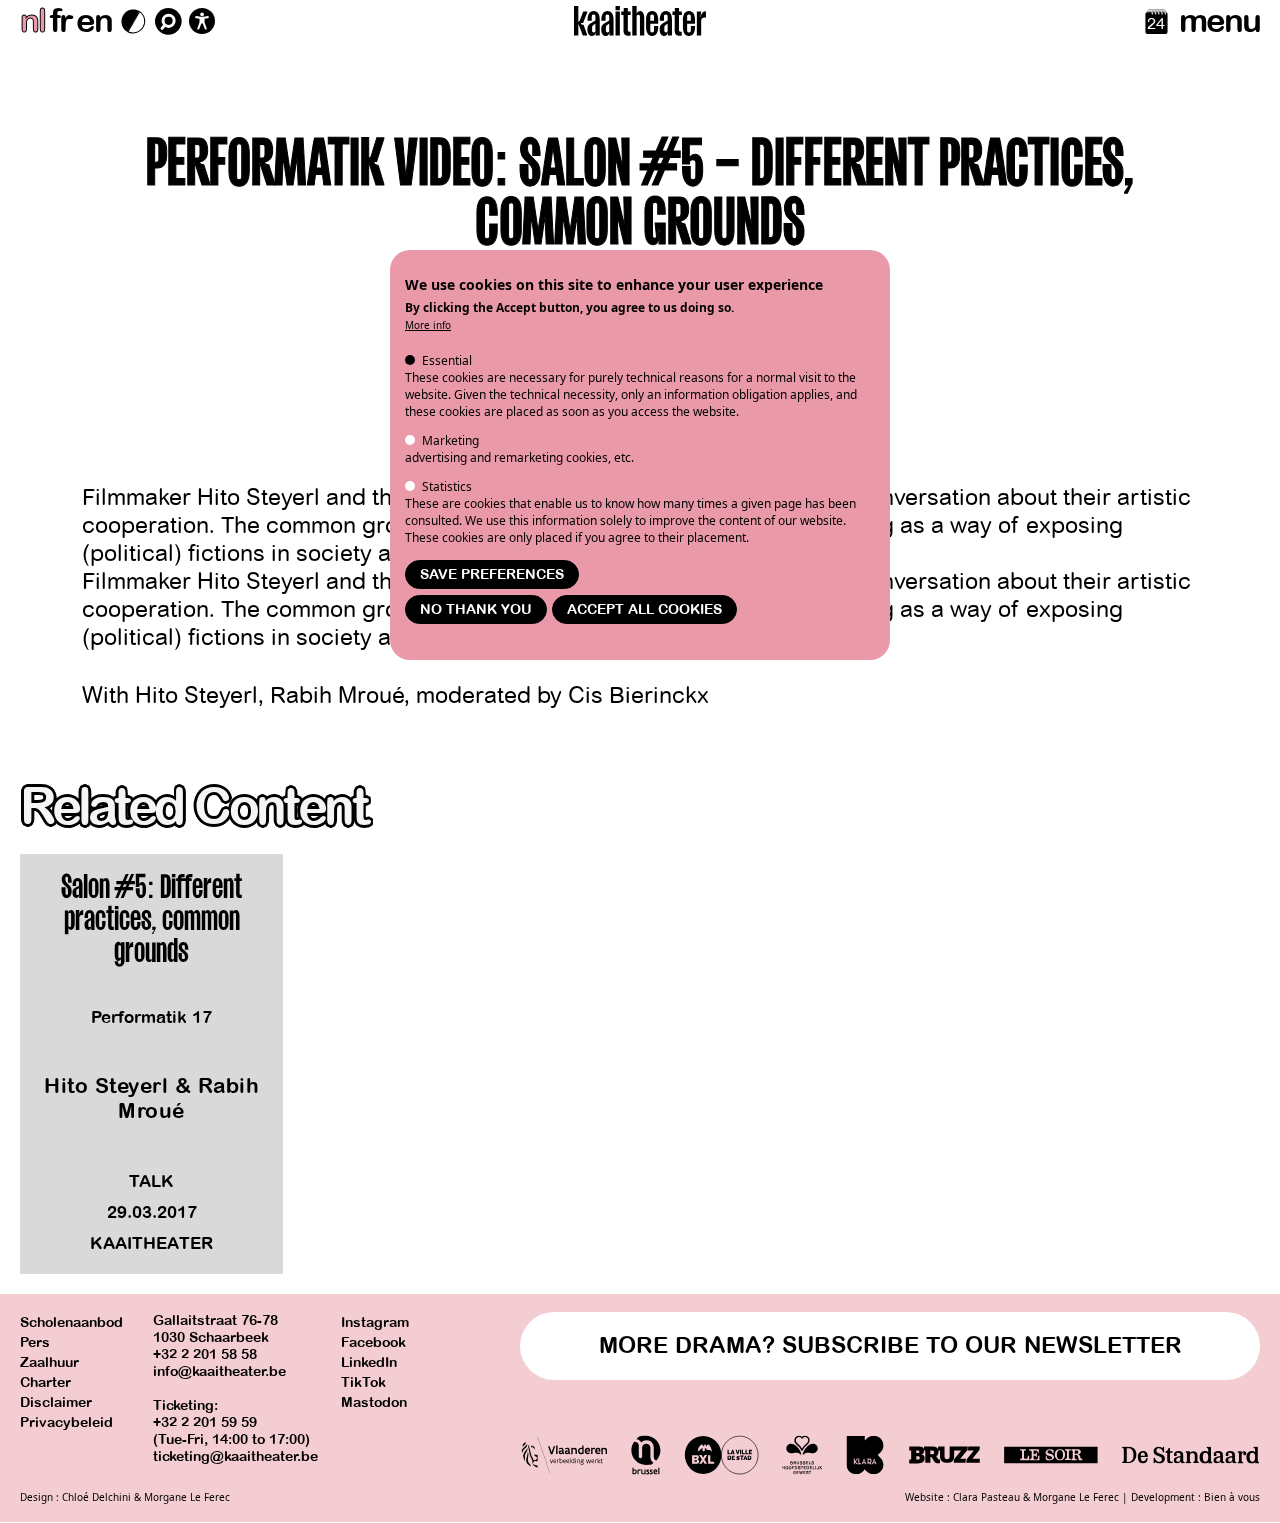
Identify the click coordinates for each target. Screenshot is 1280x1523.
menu (1219, 21)
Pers (35, 1342)
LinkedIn (369, 1362)
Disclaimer (56, 1402)
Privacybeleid (66, 1422)
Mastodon (374, 1402)
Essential (447, 360)
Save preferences (492, 574)
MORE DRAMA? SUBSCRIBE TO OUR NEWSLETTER (890, 1345)
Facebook (373, 1342)
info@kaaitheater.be (219, 1371)
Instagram (375, 1322)
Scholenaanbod (71, 1322)
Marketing (450, 440)
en (94, 21)
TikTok (363, 1382)
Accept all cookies (644, 609)
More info (428, 325)
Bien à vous (1232, 1497)
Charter (45, 1382)
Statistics (447, 486)
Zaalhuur (49, 1362)
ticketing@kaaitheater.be (235, 1456)
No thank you (476, 609)
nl (32, 21)
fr (60, 21)
